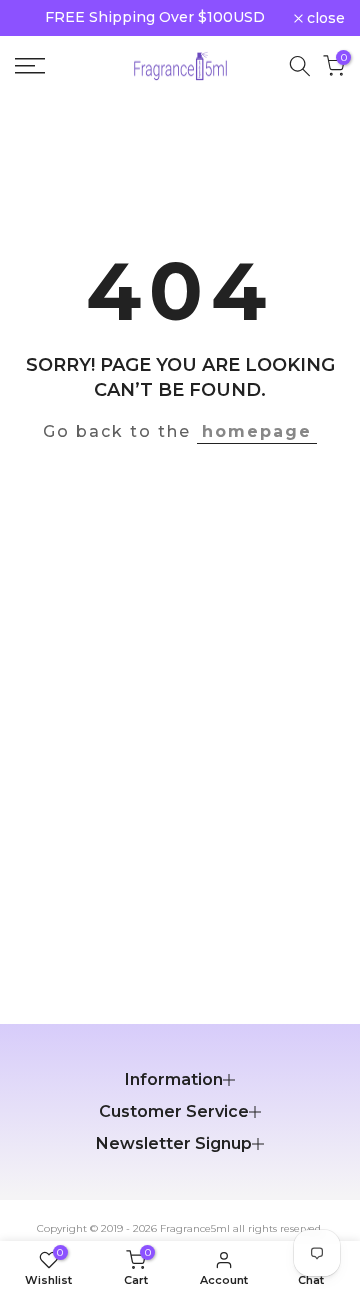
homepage (257, 431)
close (324, 18)
